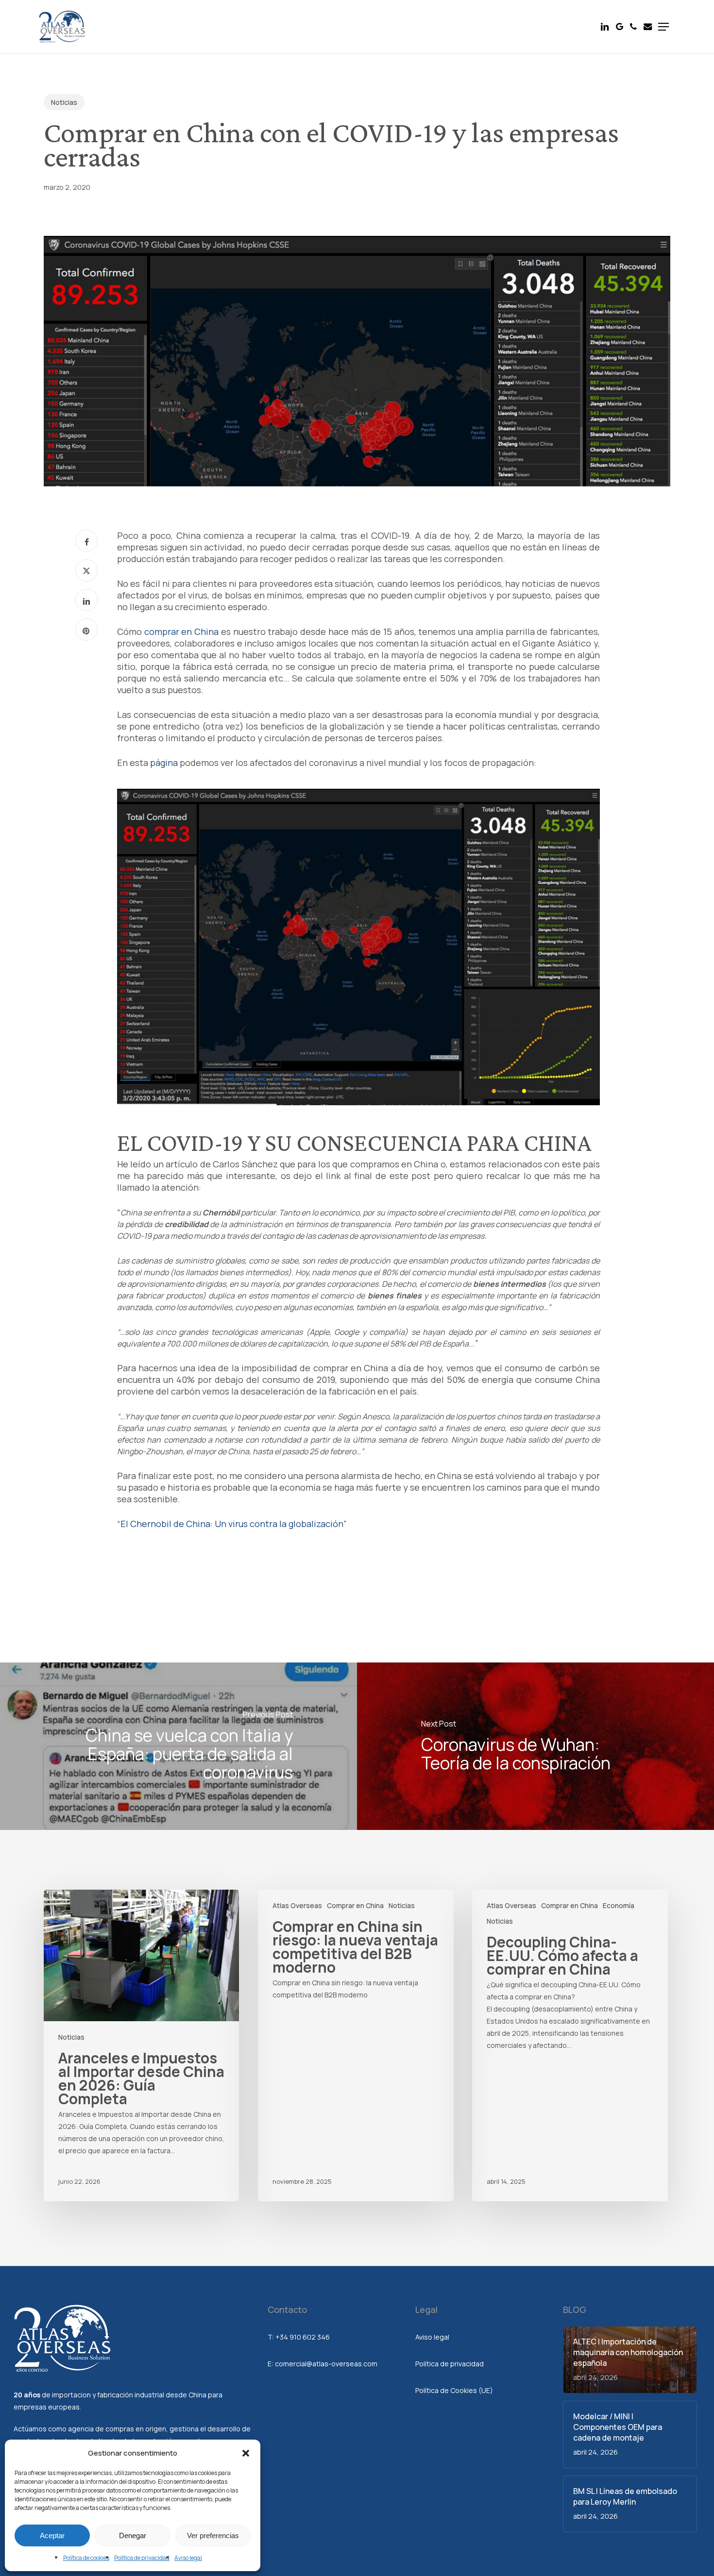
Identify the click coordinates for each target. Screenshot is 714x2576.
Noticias (64, 102)
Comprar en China (355, 1905)
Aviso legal (188, 2558)
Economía (619, 1905)
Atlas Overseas (297, 1905)
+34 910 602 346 (303, 2337)
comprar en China (181, 632)
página (164, 763)
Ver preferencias (213, 2535)
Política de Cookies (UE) (454, 2390)
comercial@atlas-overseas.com (326, 2364)
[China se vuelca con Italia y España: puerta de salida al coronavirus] (178, 1746)
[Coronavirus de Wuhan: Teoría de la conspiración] (535, 1746)
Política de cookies (86, 2558)
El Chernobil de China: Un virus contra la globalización (232, 1524)
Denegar (133, 2535)
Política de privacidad (142, 2558)
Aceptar (52, 2535)
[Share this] (86, 541)
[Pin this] (86, 630)
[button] (246, 2453)
